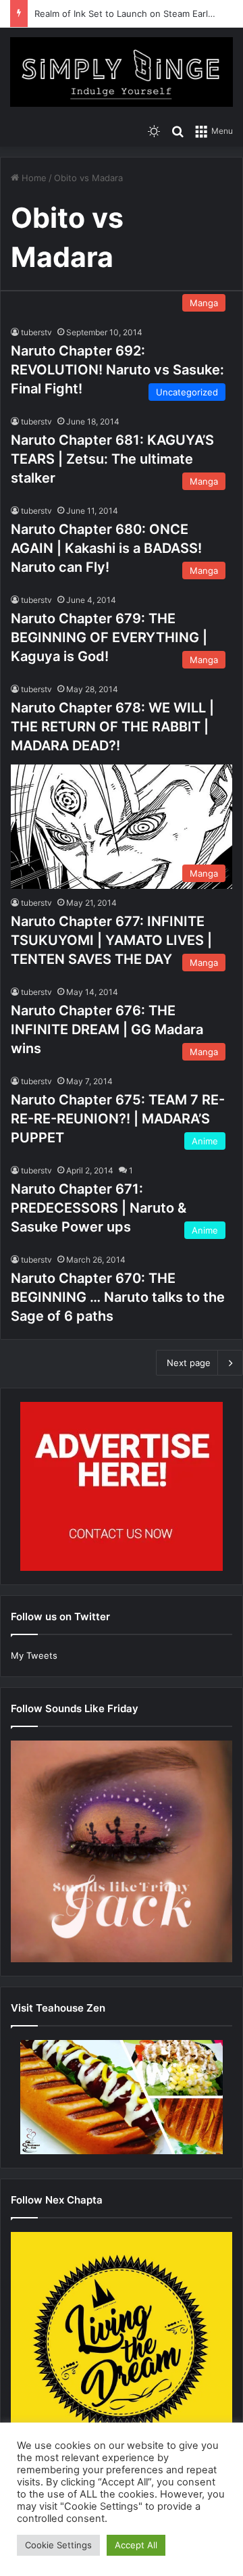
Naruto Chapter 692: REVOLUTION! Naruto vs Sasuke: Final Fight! (117, 370)
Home (33, 178)
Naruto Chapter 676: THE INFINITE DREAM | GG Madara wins (107, 1029)
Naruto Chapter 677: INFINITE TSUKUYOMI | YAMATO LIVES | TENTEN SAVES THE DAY (111, 940)
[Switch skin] (154, 130)
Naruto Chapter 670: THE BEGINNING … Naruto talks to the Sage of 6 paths (118, 1297)
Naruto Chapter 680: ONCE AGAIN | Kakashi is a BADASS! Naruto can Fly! (106, 548)
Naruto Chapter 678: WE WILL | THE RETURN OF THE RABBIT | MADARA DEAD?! (112, 727)
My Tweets (34, 1655)
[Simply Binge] (122, 72)
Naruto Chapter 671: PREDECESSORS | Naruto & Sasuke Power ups (99, 1208)
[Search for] (178, 130)
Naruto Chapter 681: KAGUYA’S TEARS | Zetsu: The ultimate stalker (112, 459)
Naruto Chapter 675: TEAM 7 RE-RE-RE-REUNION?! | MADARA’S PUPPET (118, 1119)
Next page (189, 1363)
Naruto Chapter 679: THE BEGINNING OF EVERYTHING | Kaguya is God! (109, 637)
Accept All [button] (136, 2545)
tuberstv (36, 332)
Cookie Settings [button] (58, 2545)
